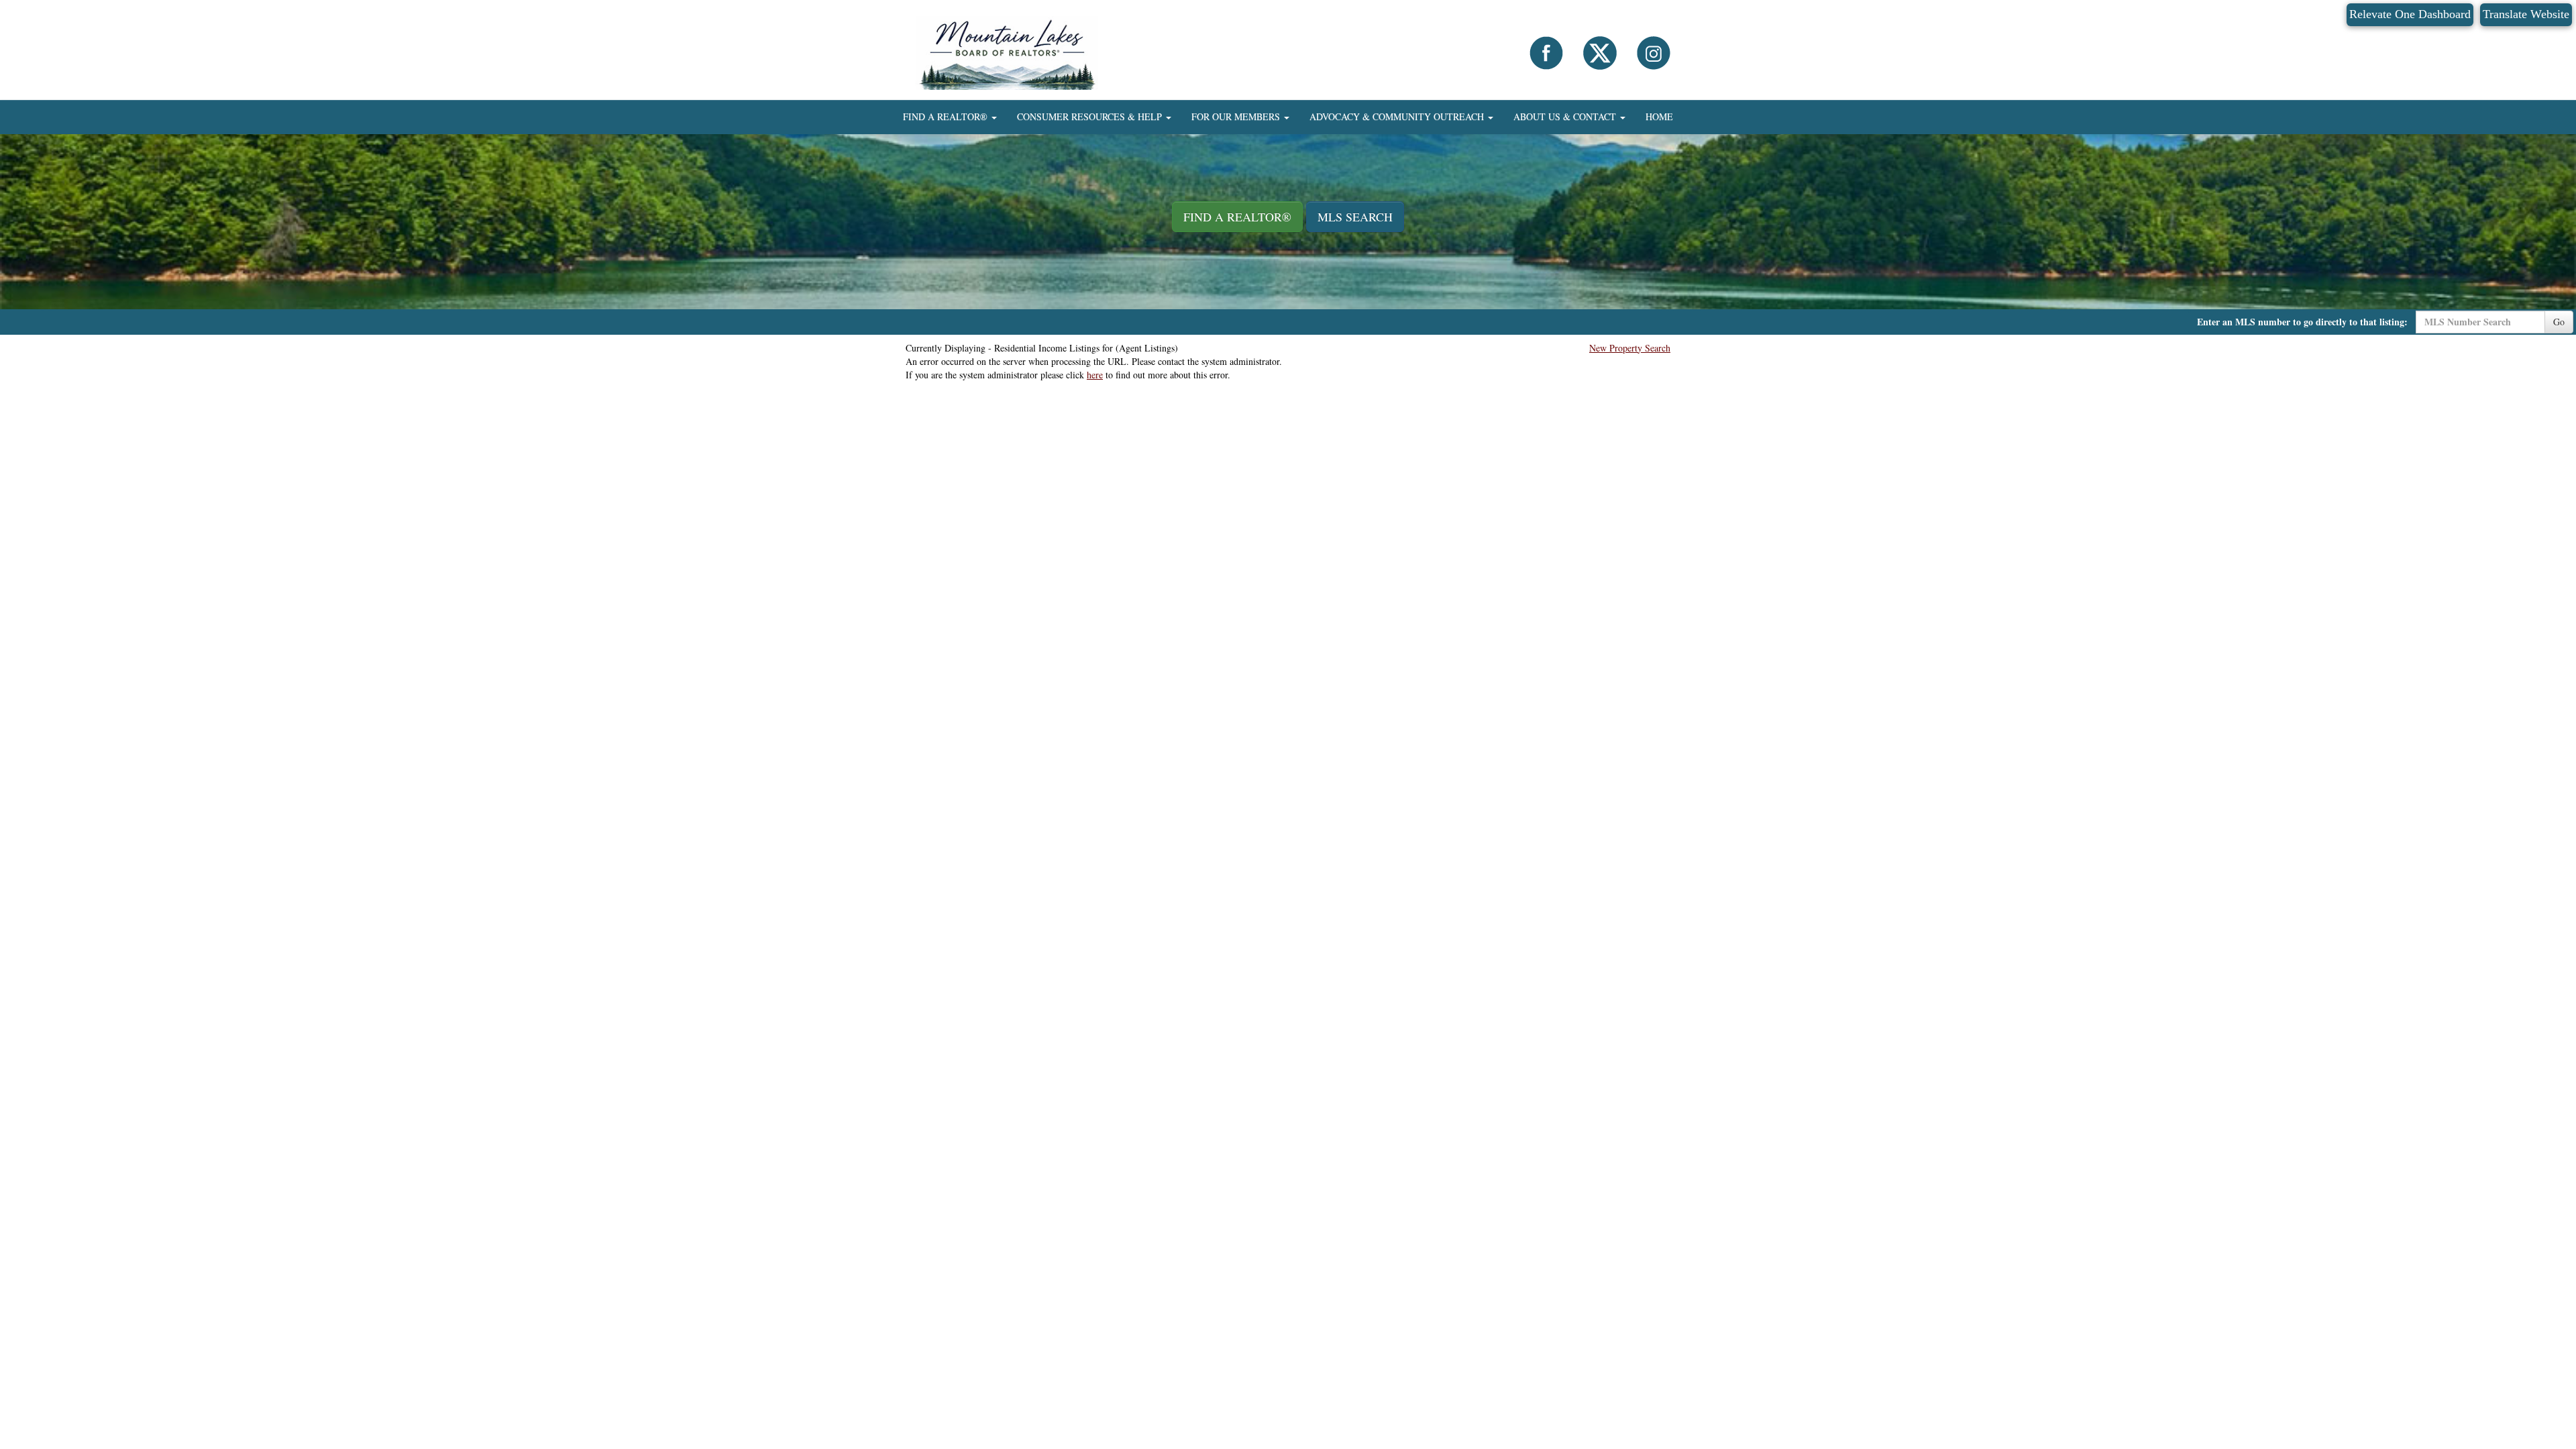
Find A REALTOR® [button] (1237, 217)
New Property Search (1630, 348)
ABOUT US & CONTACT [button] (1566, 116)
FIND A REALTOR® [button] (947, 116)
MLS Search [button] (1355, 217)
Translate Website (2526, 14)
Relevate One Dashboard (2410, 14)
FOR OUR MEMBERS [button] (1237, 116)
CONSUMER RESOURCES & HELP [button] (1091, 116)
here (1095, 375)
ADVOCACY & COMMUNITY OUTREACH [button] (1398, 116)
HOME (1659, 116)
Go (2559, 322)
